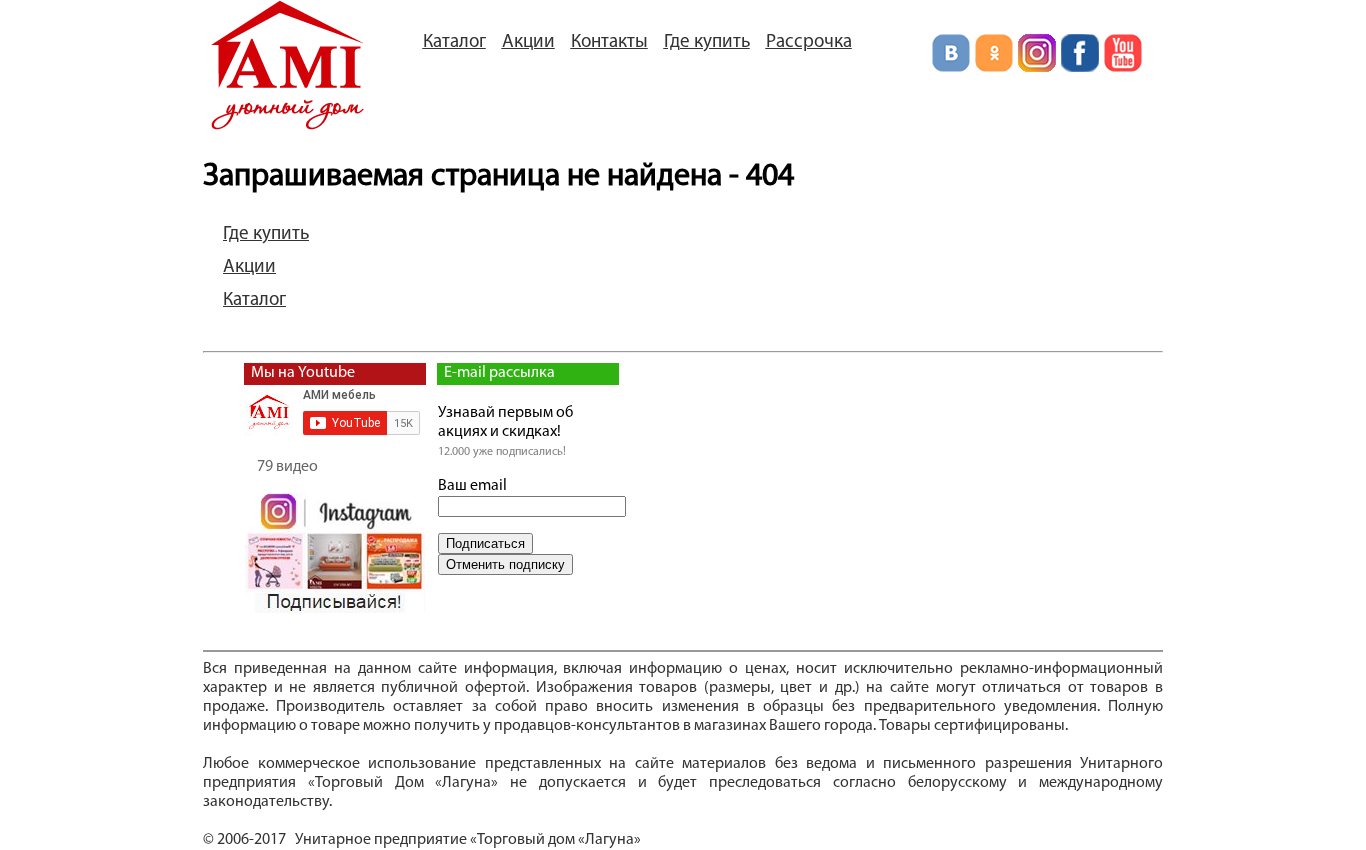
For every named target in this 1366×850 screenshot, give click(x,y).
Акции (528, 42)
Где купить (707, 42)
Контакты (609, 42)
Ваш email (472, 486)
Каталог (454, 42)
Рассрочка (809, 42)
